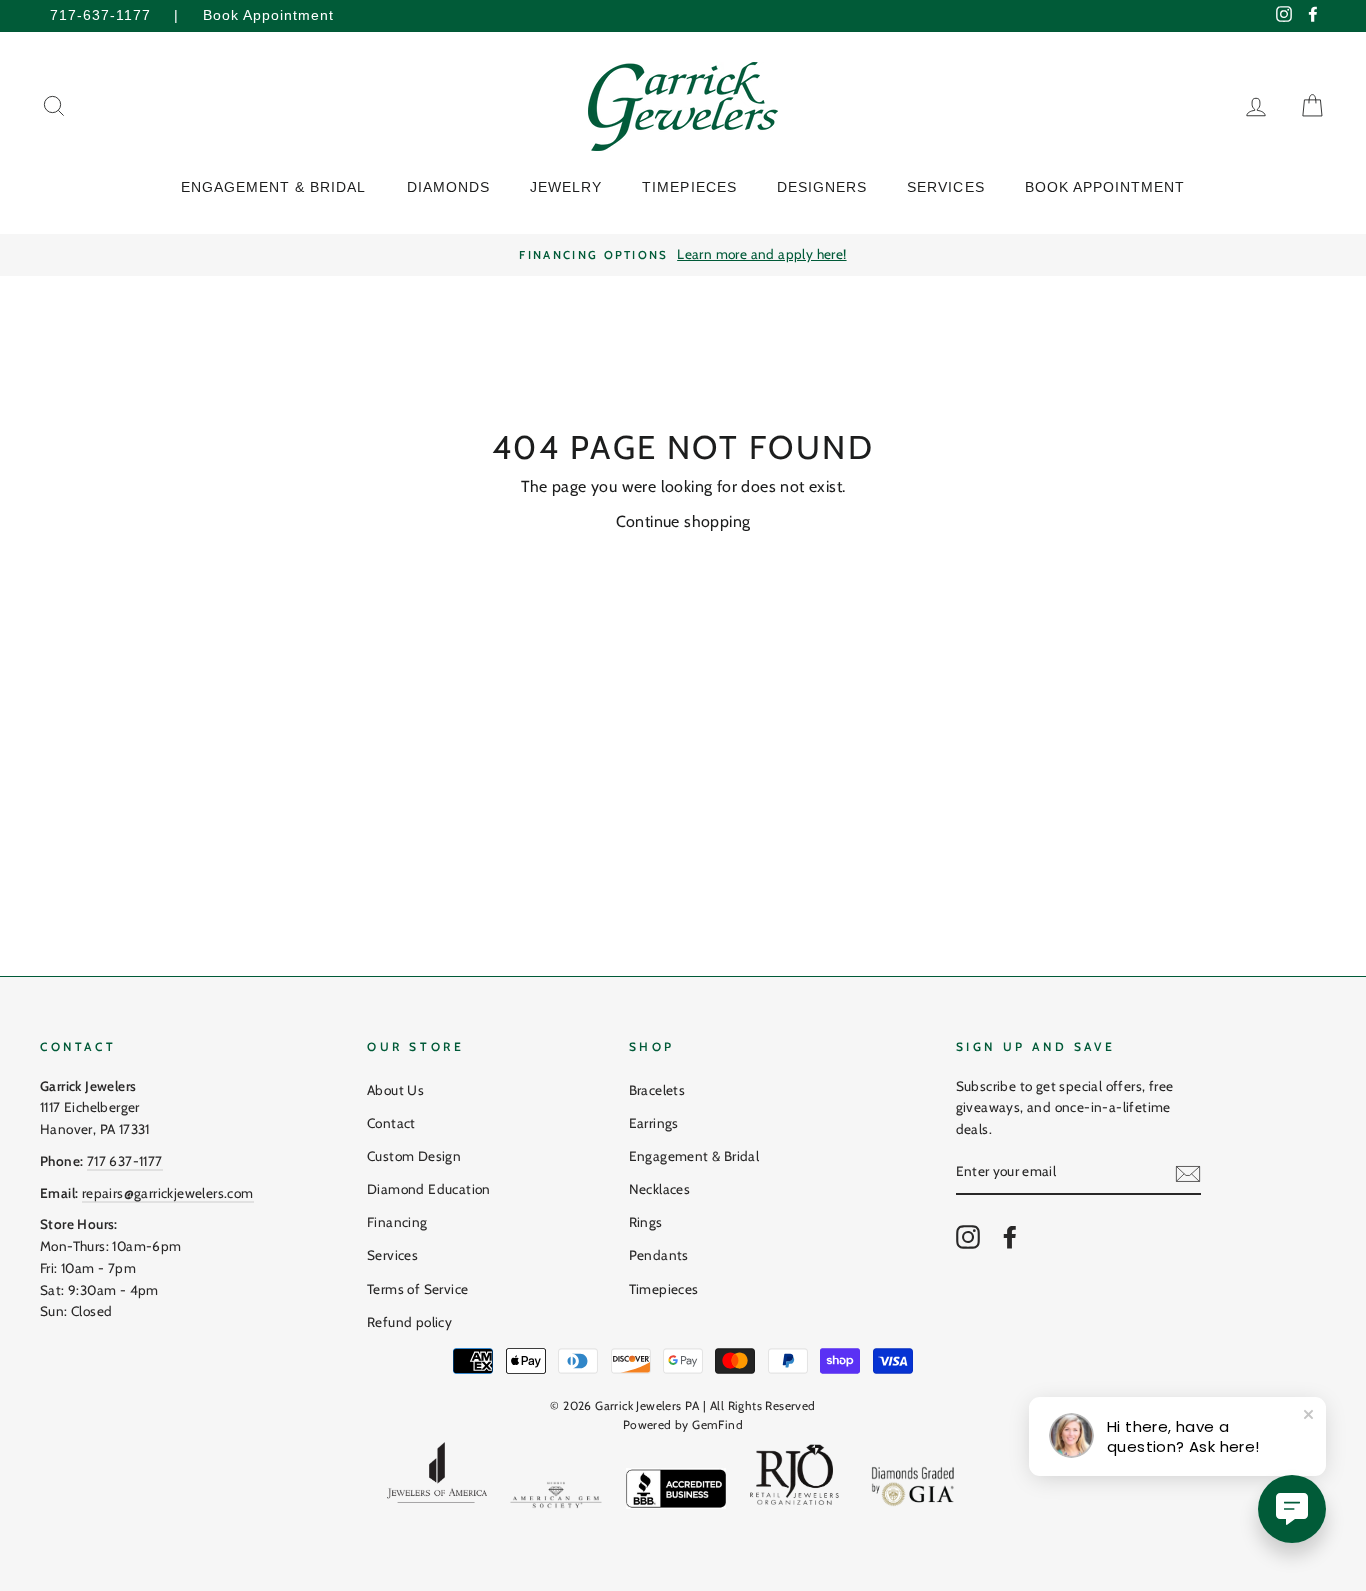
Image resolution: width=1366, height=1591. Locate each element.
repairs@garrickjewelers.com (168, 1193)
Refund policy (409, 1322)
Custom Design (414, 1156)
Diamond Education (429, 1189)
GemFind (717, 1424)
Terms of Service (417, 1289)
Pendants (659, 1255)
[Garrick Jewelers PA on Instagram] (968, 1237)
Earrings (654, 1123)
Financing (397, 1222)
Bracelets (657, 1090)
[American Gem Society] (556, 1499)
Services (392, 1255)
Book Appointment (268, 15)
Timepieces (664, 1289)
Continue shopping (683, 521)
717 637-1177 (125, 1161)
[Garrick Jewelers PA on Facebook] (1010, 1237)
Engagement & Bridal (694, 1156)
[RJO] (795, 1479)
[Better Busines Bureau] (676, 1492)
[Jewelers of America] (437, 1479)
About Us (395, 1090)
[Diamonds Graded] (914, 1489)
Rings (646, 1222)
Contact (391, 1123)
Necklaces (660, 1189)
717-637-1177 (100, 15)
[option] (683, 255)
